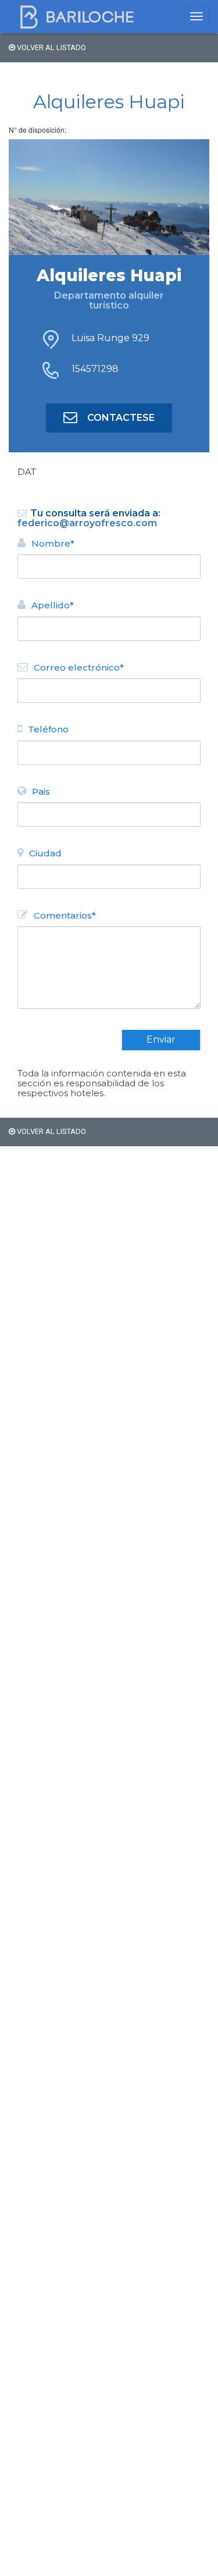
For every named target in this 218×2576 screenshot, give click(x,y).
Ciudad (45, 853)
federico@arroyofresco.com (87, 523)
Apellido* (53, 605)
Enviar (161, 1039)
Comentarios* (65, 915)
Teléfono (48, 729)
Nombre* (53, 543)
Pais (41, 791)
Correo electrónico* (79, 667)
